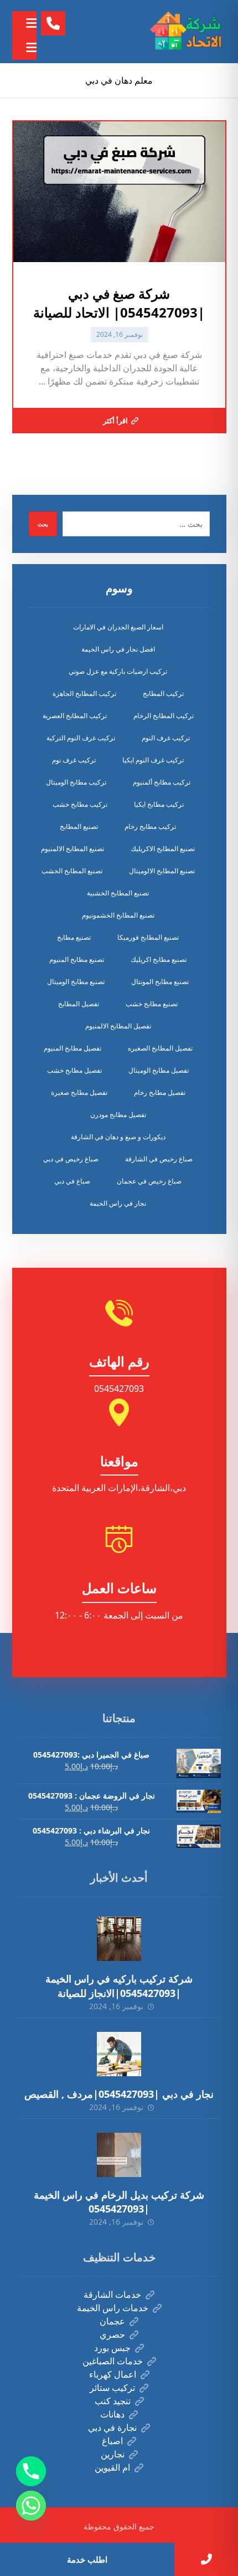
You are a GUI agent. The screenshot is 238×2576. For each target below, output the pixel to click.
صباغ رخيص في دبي (71, 1159)
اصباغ (112, 2441)
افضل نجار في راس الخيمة (118, 649)
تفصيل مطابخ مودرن (118, 1115)
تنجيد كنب (113, 2401)
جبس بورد (112, 2348)
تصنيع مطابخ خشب (152, 1004)
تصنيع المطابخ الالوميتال (162, 871)
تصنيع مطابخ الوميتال (76, 982)
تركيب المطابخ (163, 693)
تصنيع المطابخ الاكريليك (163, 849)
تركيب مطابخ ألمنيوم (162, 782)
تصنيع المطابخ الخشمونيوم (118, 915)
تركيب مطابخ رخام (150, 826)
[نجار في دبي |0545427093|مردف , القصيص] (119, 2054)
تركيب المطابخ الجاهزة (84, 693)
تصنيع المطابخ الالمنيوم (73, 849)
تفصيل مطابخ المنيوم (73, 1048)
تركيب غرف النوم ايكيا (153, 760)
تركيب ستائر (112, 2388)
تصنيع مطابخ (74, 937)
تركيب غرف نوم (74, 760)
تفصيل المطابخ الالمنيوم (118, 1026)
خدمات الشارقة (112, 2295)
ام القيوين (112, 2467)
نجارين (113, 2454)
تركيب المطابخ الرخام (164, 716)
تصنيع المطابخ (79, 826)
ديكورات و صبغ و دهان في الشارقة (118, 1137)
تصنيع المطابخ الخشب (72, 871)
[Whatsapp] (31, 2506)
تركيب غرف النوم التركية (81, 738)
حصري (112, 2334)
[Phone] (31, 2471)
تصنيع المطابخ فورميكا (148, 937)
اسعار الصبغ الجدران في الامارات (118, 627)
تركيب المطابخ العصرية (75, 716)
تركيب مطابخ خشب (80, 804)
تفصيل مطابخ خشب (74, 1070)
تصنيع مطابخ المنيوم (77, 959)
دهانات (112, 2414)
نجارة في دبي (112, 2428)
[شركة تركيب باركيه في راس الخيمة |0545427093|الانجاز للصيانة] (119, 1939)
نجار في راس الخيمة (118, 1203)
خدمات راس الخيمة (113, 2308)
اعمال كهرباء (113, 2374)
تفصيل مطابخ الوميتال (159, 1070)
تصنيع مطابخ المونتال (160, 982)
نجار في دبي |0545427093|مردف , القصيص (119, 2094)
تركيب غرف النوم (166, 738)
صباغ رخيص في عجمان (149, 1181)
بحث (43, 524)
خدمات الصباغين (113, 2361)
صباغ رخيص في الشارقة (159, 1159)
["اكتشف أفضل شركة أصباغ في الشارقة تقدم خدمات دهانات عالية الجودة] (188, 32)
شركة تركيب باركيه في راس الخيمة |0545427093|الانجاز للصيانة (119, 1986)
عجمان (112, 2321)
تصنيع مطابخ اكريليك (159, 959)
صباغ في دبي (72, 1181)
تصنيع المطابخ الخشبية (118, 893)
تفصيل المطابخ (79, 1004)
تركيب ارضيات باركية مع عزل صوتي (118, 671)
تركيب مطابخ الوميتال (76, 782)
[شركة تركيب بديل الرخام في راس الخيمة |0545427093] (119, 2155)
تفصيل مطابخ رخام (160, 1092)
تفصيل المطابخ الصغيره (160, 1048)
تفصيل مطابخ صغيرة (79, 1092)
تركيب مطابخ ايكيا (159, 804)
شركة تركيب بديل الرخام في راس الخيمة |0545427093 (119, 2202)
